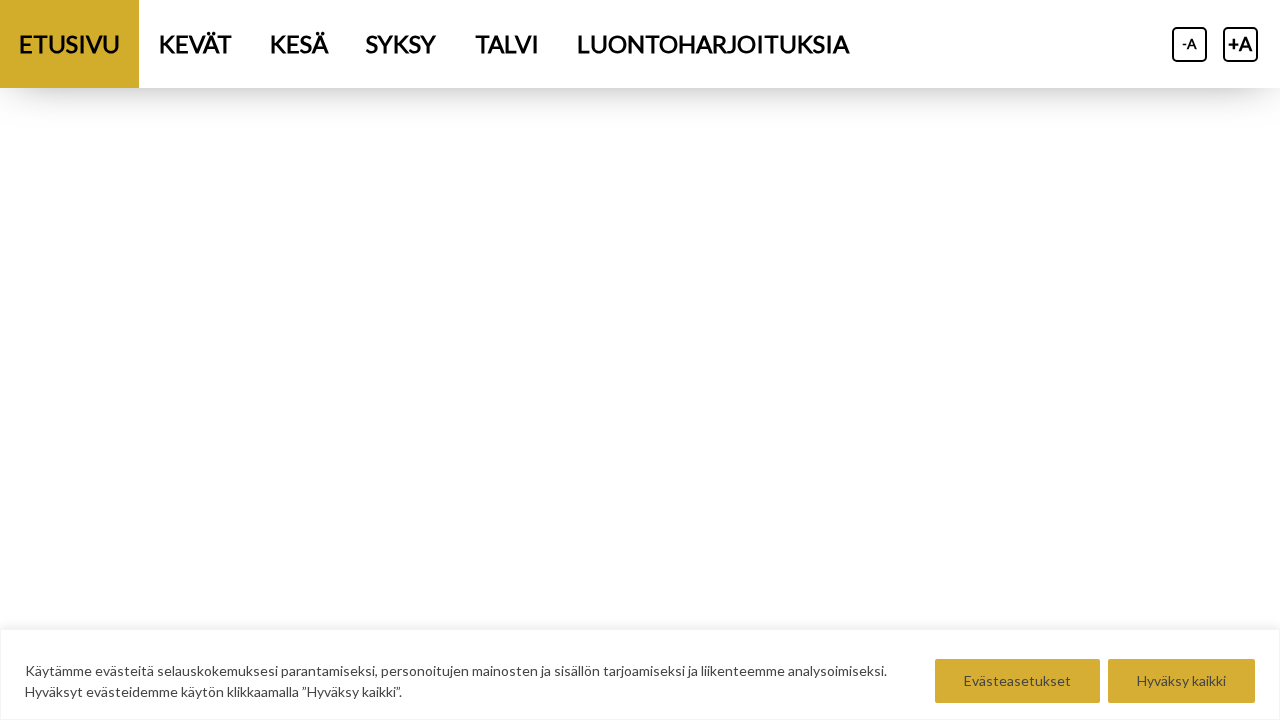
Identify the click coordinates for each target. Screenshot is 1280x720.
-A (1189, 43)
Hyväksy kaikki (1181, 680)
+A (1240, 43)
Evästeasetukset (1017, 680)
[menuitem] (69, 44)
